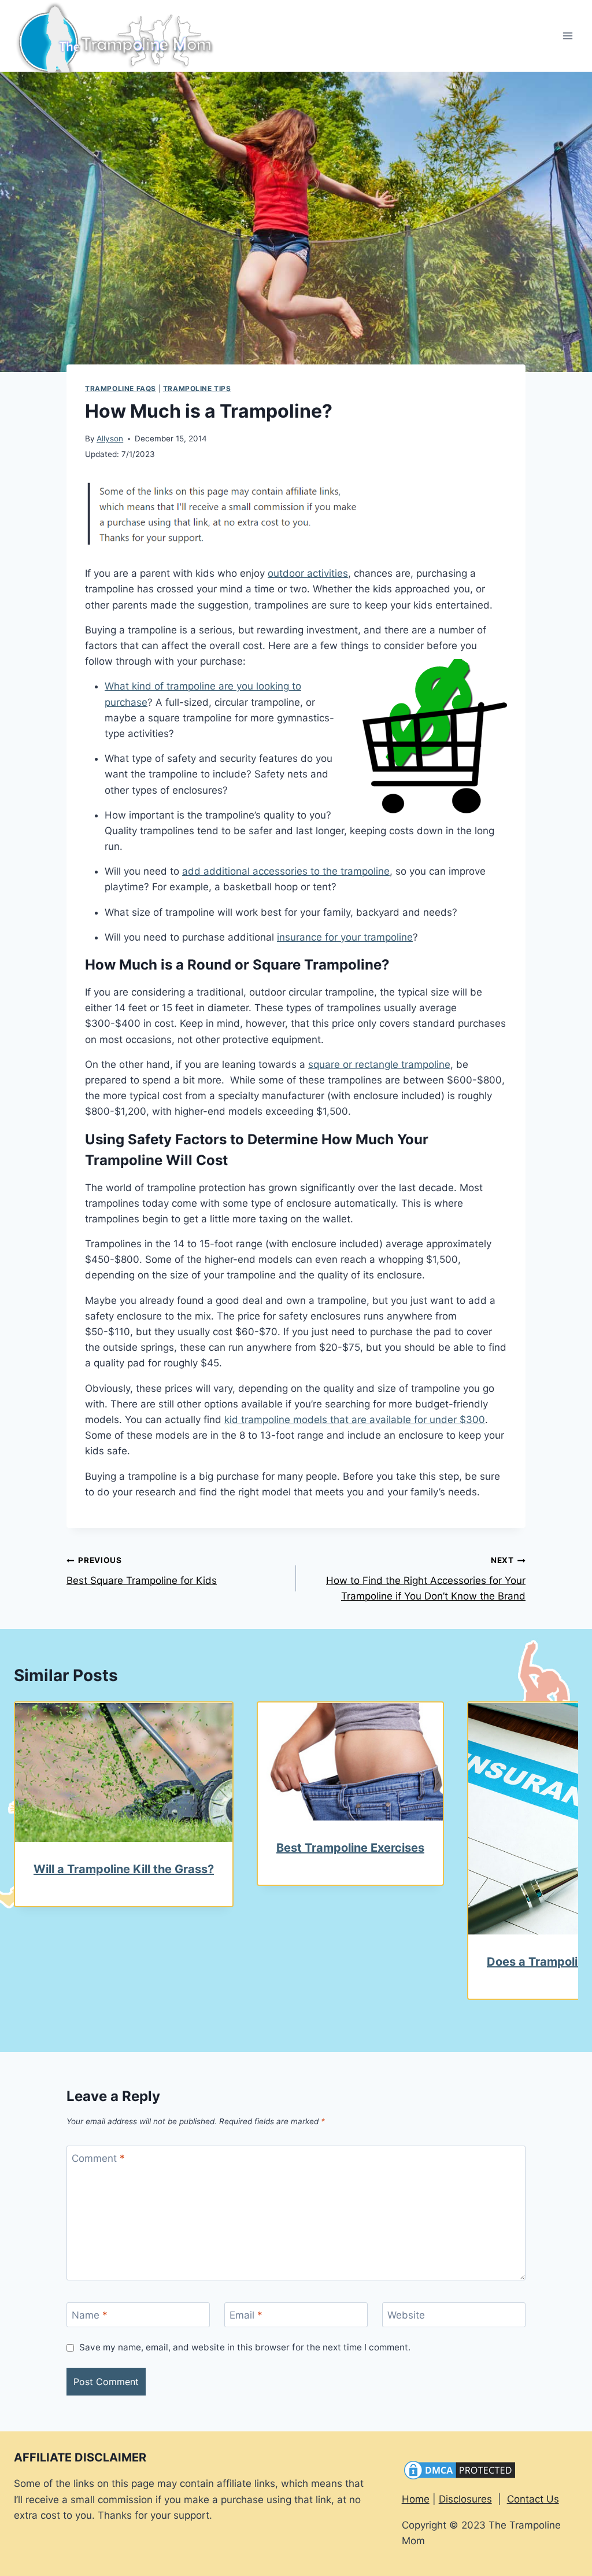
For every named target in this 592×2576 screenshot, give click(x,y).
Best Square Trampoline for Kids (142, 1571)
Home (416, 2499)
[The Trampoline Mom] (120, 36)
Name (90, 2315)
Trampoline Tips (197, 388)
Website (406, 2315)
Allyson (110, 438)
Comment (98, 2158)
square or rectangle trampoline (379, 1064)
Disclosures (465, 2499)
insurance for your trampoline (345, 937)
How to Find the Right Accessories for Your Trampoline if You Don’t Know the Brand (426, 1579)
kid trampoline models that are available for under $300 (355, 1420)
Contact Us (533, 2499)
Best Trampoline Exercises (350, 1848)
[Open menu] (567, 36)
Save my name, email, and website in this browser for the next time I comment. (245, 2347)
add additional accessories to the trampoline (286, 871)
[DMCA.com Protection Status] (490, 2470)
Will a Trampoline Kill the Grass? (124, 1869)
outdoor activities (308, 573)
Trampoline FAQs (121, 388)
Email (246, 2315)
